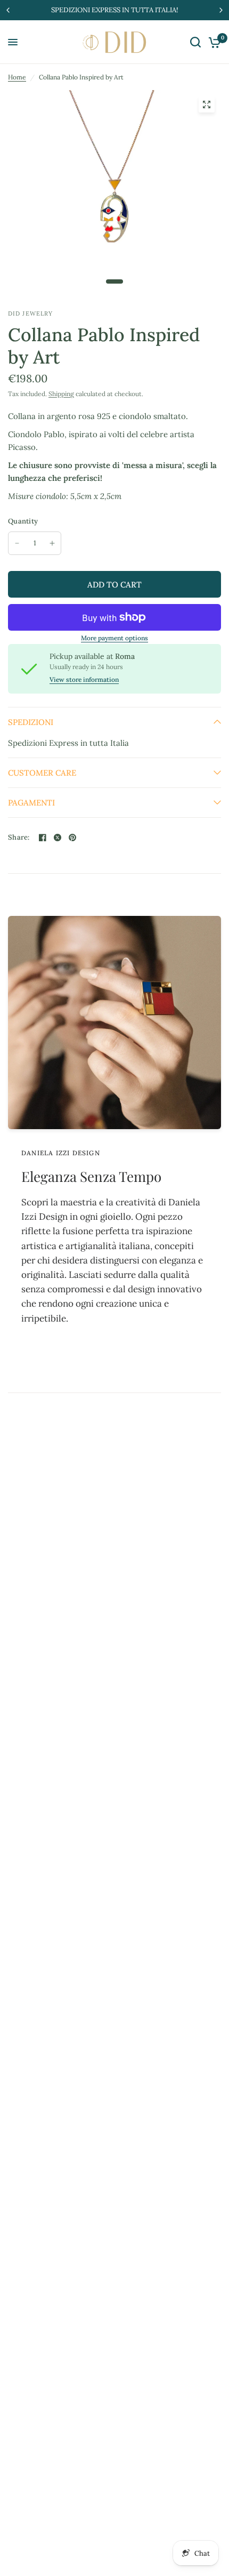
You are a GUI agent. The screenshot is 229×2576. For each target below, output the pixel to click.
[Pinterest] (72, 838)
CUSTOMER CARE (42, 773)
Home (17, 77)
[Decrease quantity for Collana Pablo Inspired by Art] (17, 543)
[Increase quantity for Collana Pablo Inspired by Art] (52, 543)
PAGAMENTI (31, 803)
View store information (84, 680)
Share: (19, 837)
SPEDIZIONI (31, 722)
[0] (213, 42)
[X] (58, 838)
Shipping (61, 394)
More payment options (114, 638)
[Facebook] (43, 838)
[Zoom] (207, 104)
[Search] (195, 42)
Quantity (23, 521)
